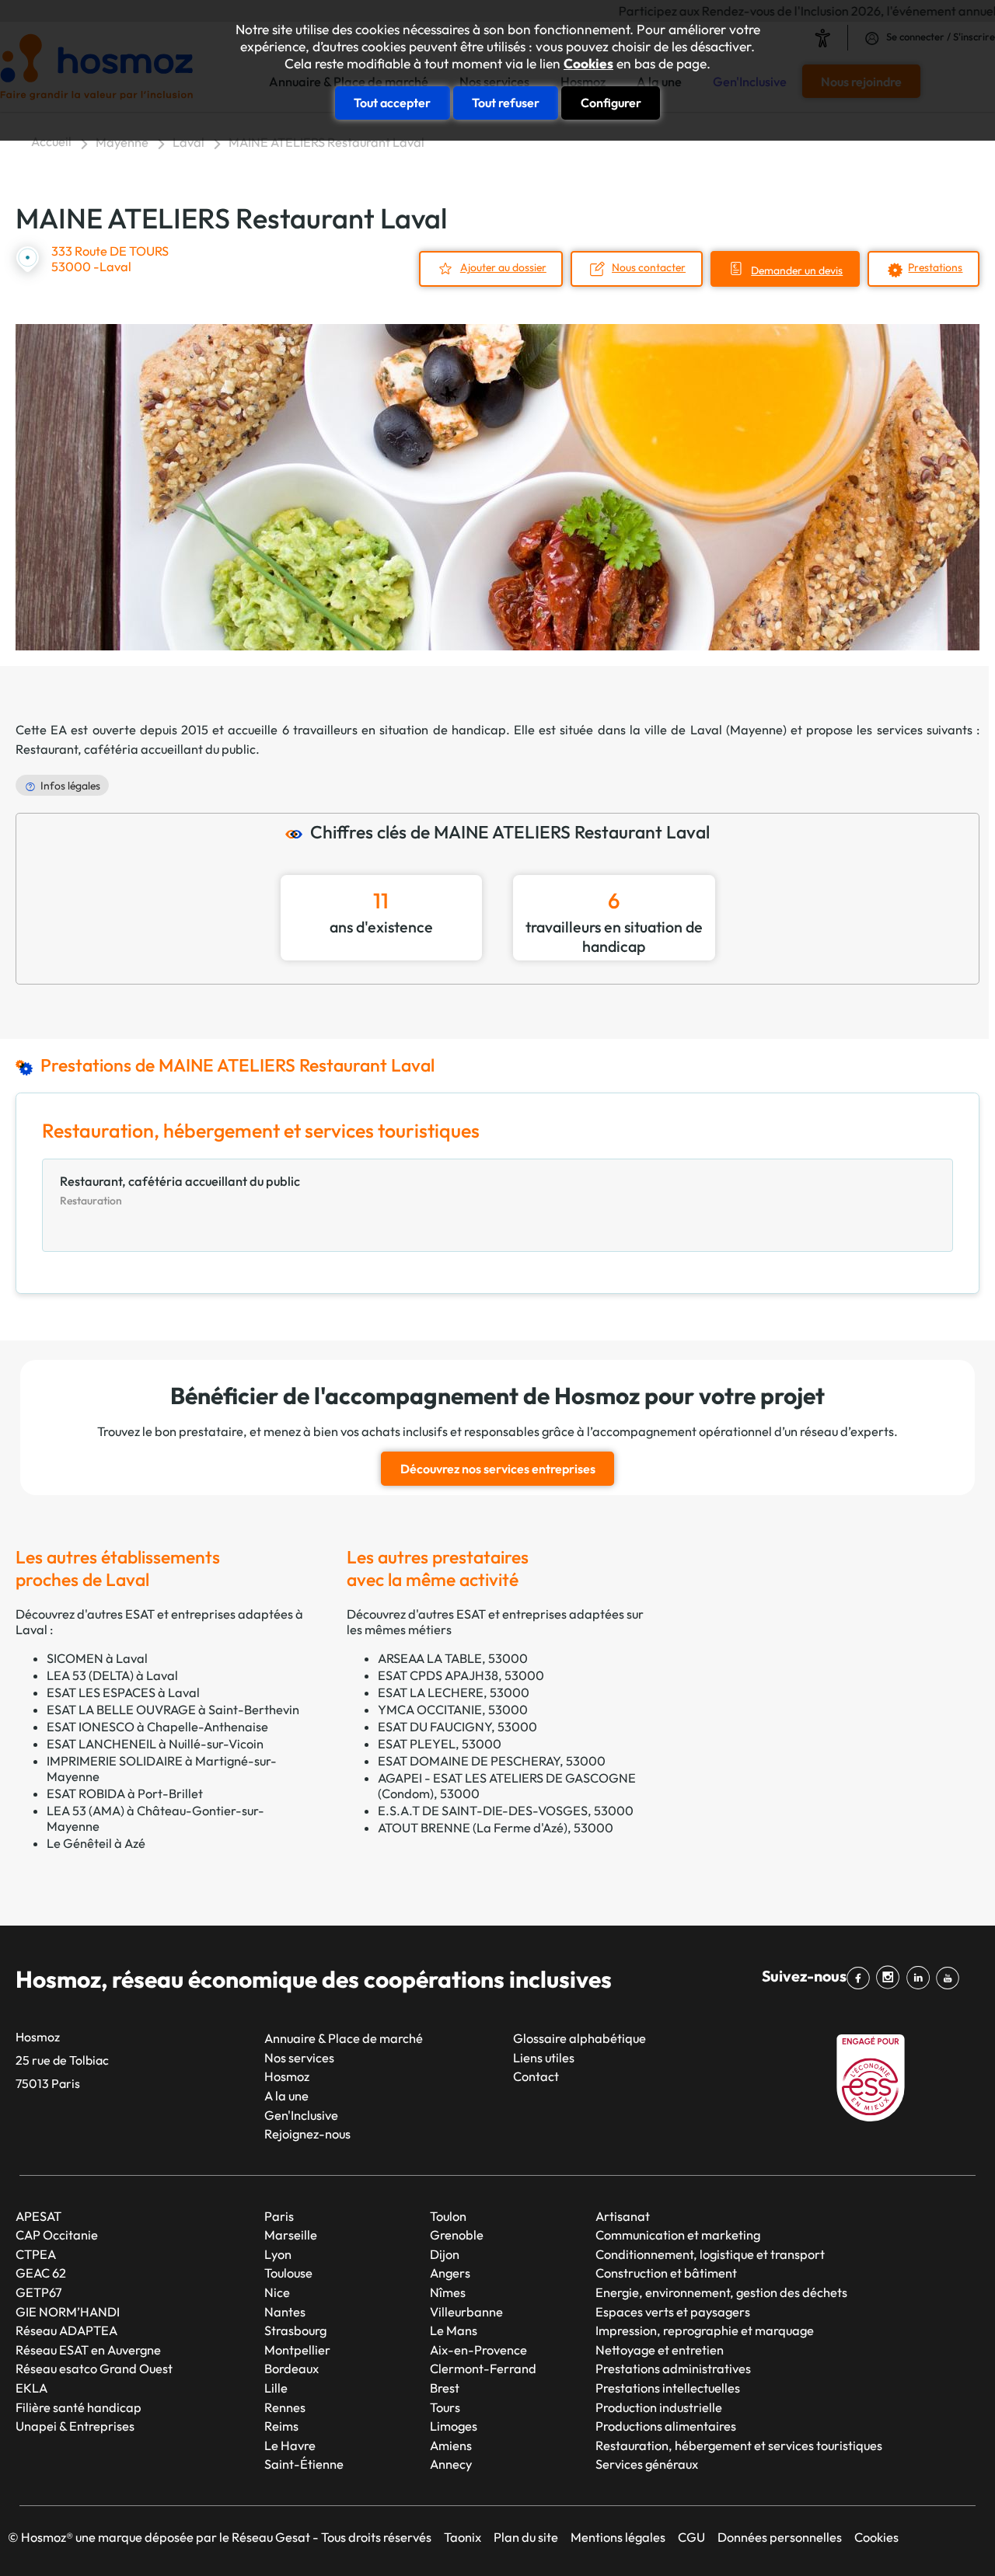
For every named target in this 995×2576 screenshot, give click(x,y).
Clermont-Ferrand (483, 2369)
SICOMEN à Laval (97, 1658)
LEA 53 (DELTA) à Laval (112, 1675)
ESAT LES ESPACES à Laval (123, 1692)
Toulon (448, 2216)
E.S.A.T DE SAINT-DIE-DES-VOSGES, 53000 (506, 1811)
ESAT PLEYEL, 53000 (440, 1744)
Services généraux (647, 2464)
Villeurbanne (466, 2312)
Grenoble (457, 2235)
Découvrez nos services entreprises (498, 1469)
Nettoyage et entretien (660, 2350)
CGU (691, 2537)
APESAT (38, 2216)
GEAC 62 (41, 2273)
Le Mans (454, 2330)
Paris (279, 2216)
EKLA (31, 2388)
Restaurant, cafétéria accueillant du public (136, 749)
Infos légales (70, 786)
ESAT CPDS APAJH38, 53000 (461, 1675)
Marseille (291, 2235)
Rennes (285, 2407)
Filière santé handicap (79, 2407)
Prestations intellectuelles (668, 2388)
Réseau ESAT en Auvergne (88, 2350)
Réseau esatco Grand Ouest (94, 2369)
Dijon (445, 2254)
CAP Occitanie (57, 2235)
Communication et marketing (678, 2235)
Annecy (451, 2464)
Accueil (51, 141)
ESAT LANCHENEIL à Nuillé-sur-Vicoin (155, 1744)
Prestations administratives (673, 2369)
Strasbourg (295, 2330)
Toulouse (288, 2273)
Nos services (299, 2058)
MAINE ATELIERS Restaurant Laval (326, 142)
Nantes (285, 2312)
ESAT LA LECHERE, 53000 (454, 1692)
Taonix (463, 2537)
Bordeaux (292, 2369)
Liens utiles (544, 2058)
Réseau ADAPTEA (66, 2330)
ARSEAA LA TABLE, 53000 (453, 1658)
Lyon (278, 2254)
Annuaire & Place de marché (344, 2038)
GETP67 (39, 2292)
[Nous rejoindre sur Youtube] (951, 1978)
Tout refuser (506, 103)
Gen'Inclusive (301, 2115)
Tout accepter (392, 103)
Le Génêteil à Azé (96, 1843)
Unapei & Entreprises (75, 2426)
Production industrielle (659, 2407)
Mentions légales (618, 2537)
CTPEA (36, 2254)
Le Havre (290, 2445)
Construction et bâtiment (666, 2273)
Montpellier (297, 2350)
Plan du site (526, 2537)
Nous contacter (649, 267)
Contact (536, 2076)
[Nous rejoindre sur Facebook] (861, 1978)
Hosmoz (287, 2076)
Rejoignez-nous (307, 2134)
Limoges (454, 2426)
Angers (450, 2273)
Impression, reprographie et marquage (705, 2330)
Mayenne (122, 142)
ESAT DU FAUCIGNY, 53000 (457, 1727)
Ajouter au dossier (503, 267)
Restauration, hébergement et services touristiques (739, 2445)
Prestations (935, 267)
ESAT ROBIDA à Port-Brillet (125, 1793)
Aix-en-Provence (478, 2350)
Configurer (611, 103)
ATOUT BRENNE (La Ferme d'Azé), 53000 (496, 1828)
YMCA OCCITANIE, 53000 (453, 1710)
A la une (286, 2096)
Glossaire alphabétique (580, 2038)
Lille (276, 2388)
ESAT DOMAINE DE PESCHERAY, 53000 (492, 1761)
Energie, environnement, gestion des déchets (721, 2292)
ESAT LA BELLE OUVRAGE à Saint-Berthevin (173, 1710)
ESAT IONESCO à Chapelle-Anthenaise (157, 1727)
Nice (277, 2292)
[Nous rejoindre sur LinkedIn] (921, 1978)
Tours (445, 2407)
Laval (189, 142)
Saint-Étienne (304, 2464)
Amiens (451, 2445)
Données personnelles (780, 2537)
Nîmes (448, 2292)
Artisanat (623, 2216)
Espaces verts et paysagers (673, 2312)
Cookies (588, 64)
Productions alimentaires (666, 2426)
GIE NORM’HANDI (68, 2312)
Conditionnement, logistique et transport (710, 2254)
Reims (281, 2426)
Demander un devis (797, 270)
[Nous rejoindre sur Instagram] (891, 1978)
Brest (445, 2388)
